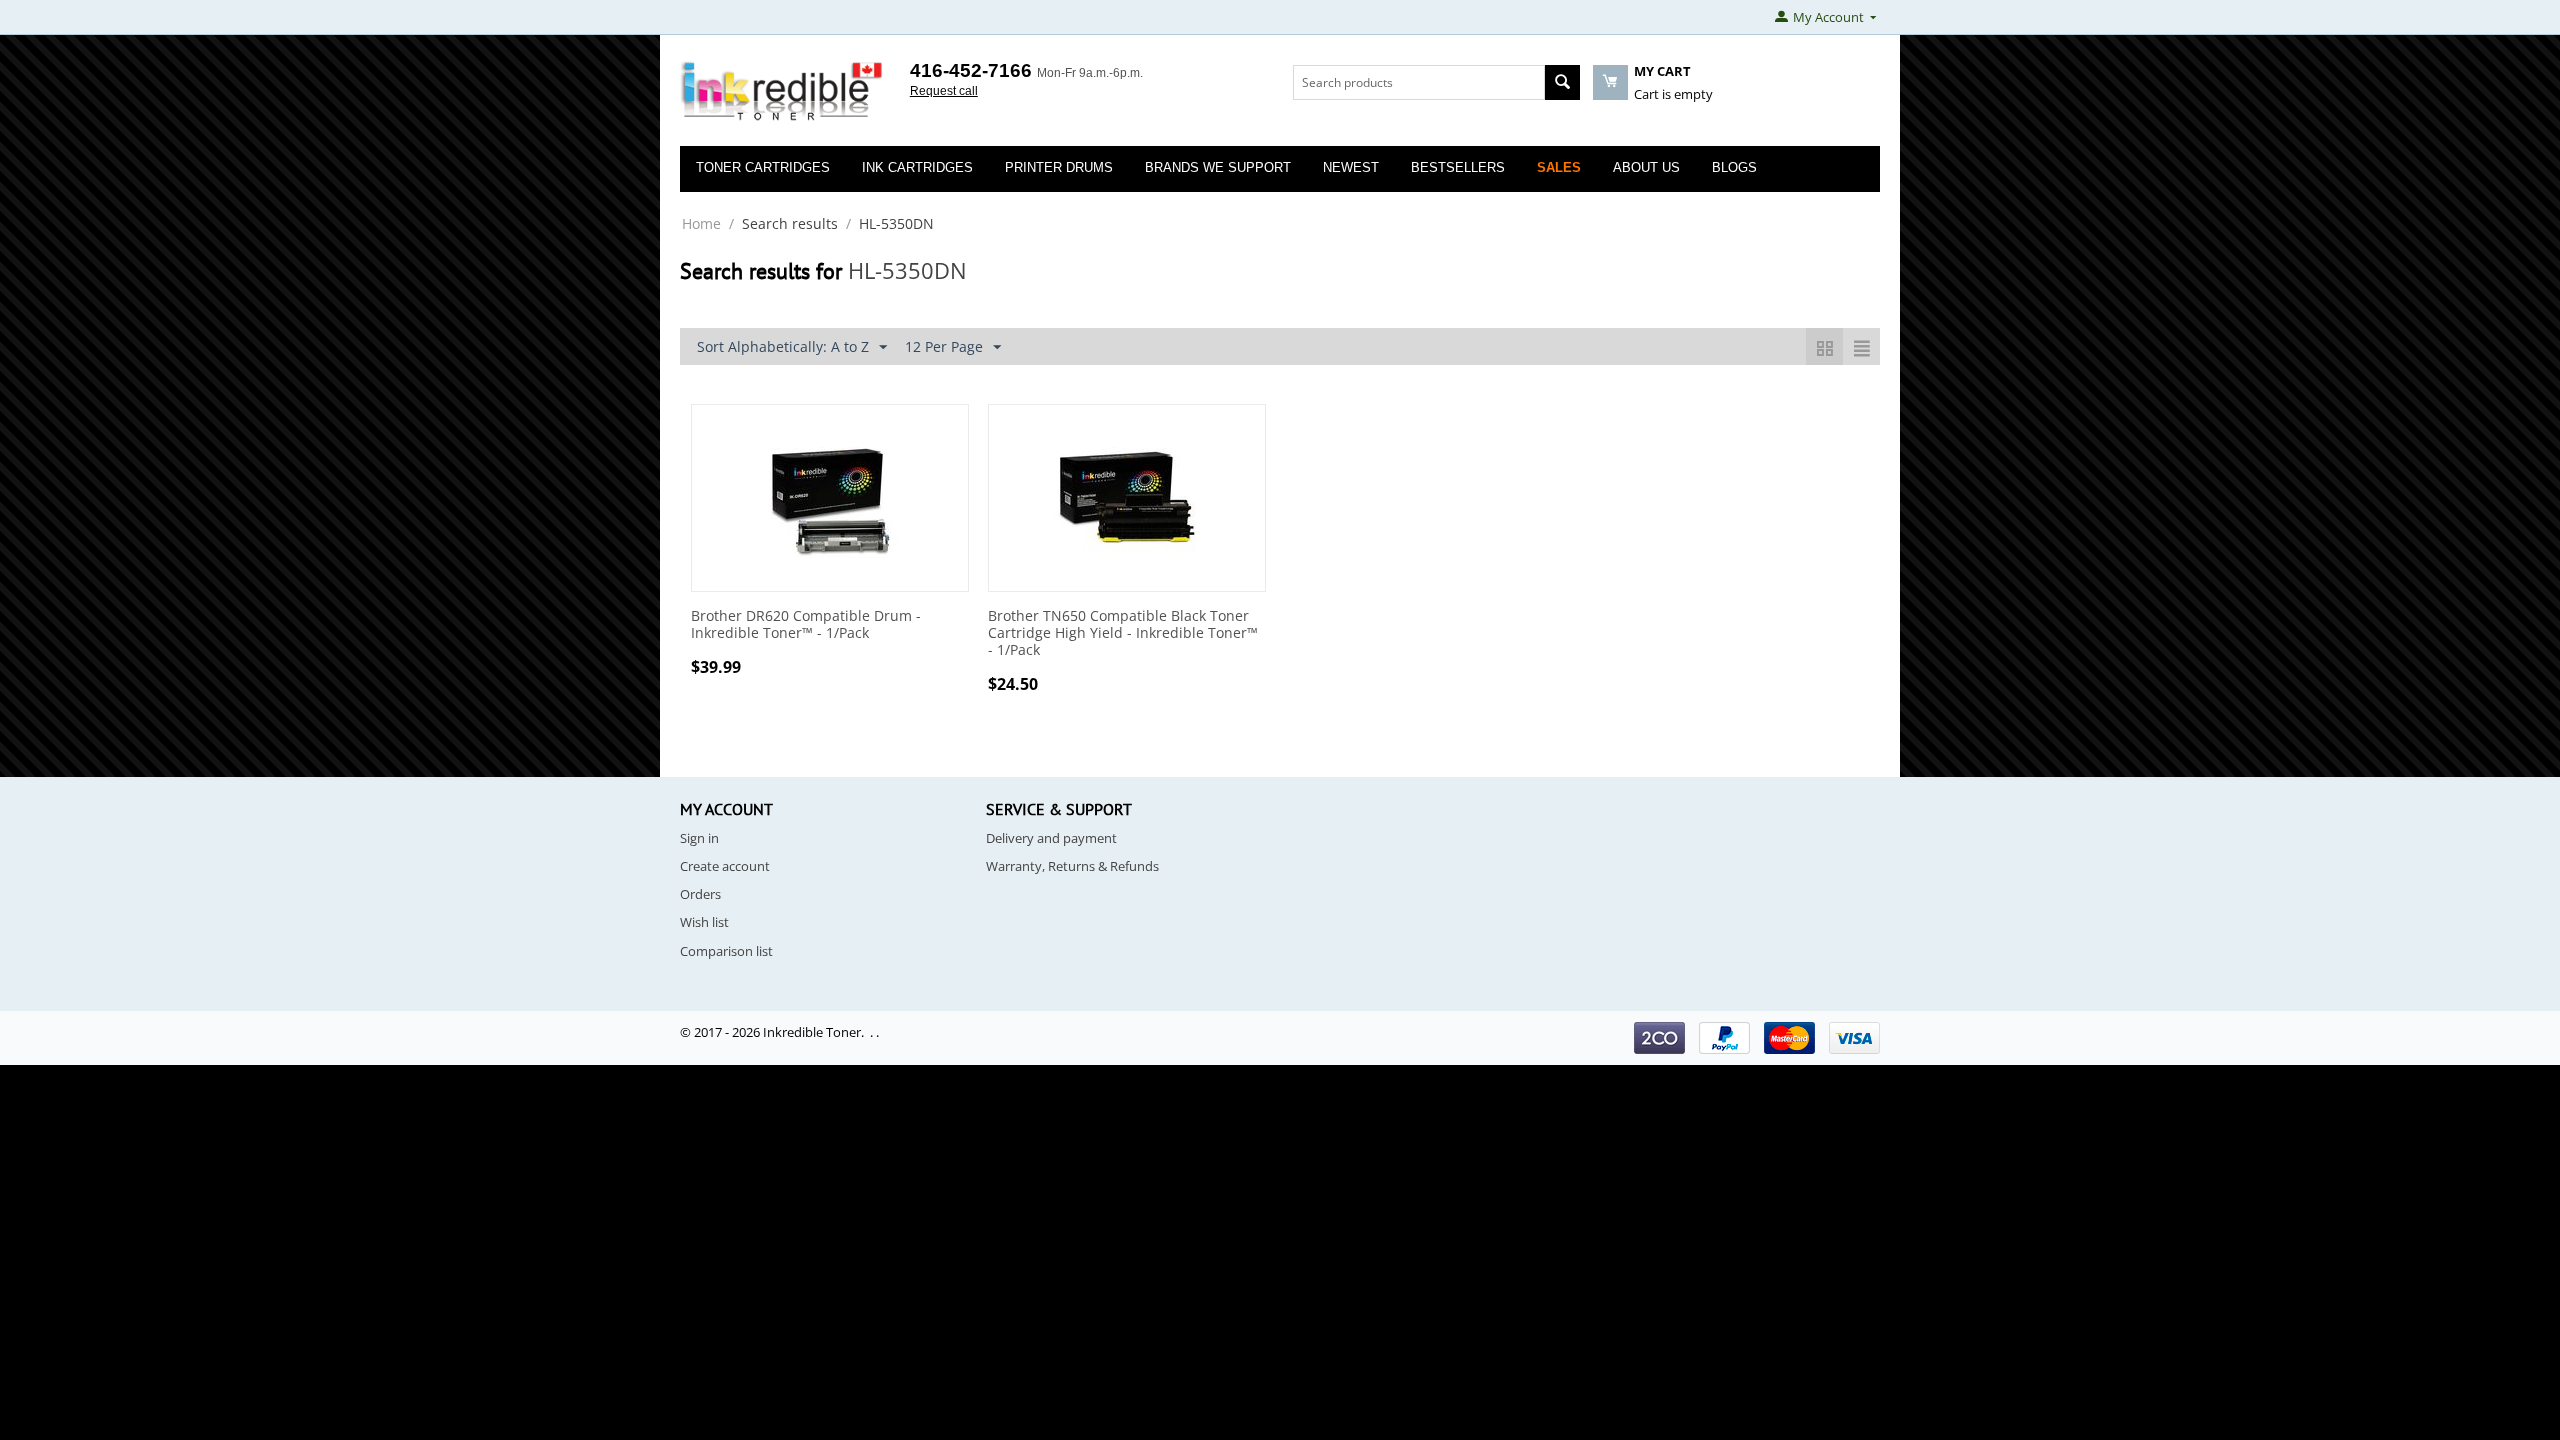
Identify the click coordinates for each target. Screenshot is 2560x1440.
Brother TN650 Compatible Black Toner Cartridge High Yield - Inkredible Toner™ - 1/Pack (1123, 633)
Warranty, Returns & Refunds (1072, 866)
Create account (725, 866)
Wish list (704, 922)
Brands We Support (1218, 167)
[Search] (1562, 82)
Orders (700, 894)
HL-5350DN (907, 270)
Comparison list (726, 951)
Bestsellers (1458, 167)
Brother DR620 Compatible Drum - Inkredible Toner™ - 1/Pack (806, 625)
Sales (1559, 167)
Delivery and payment (1051, 838)
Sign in (699, 838)
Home (701, 223)
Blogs (1734, 167)
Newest (1351, 167)
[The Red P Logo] (782, 92)
